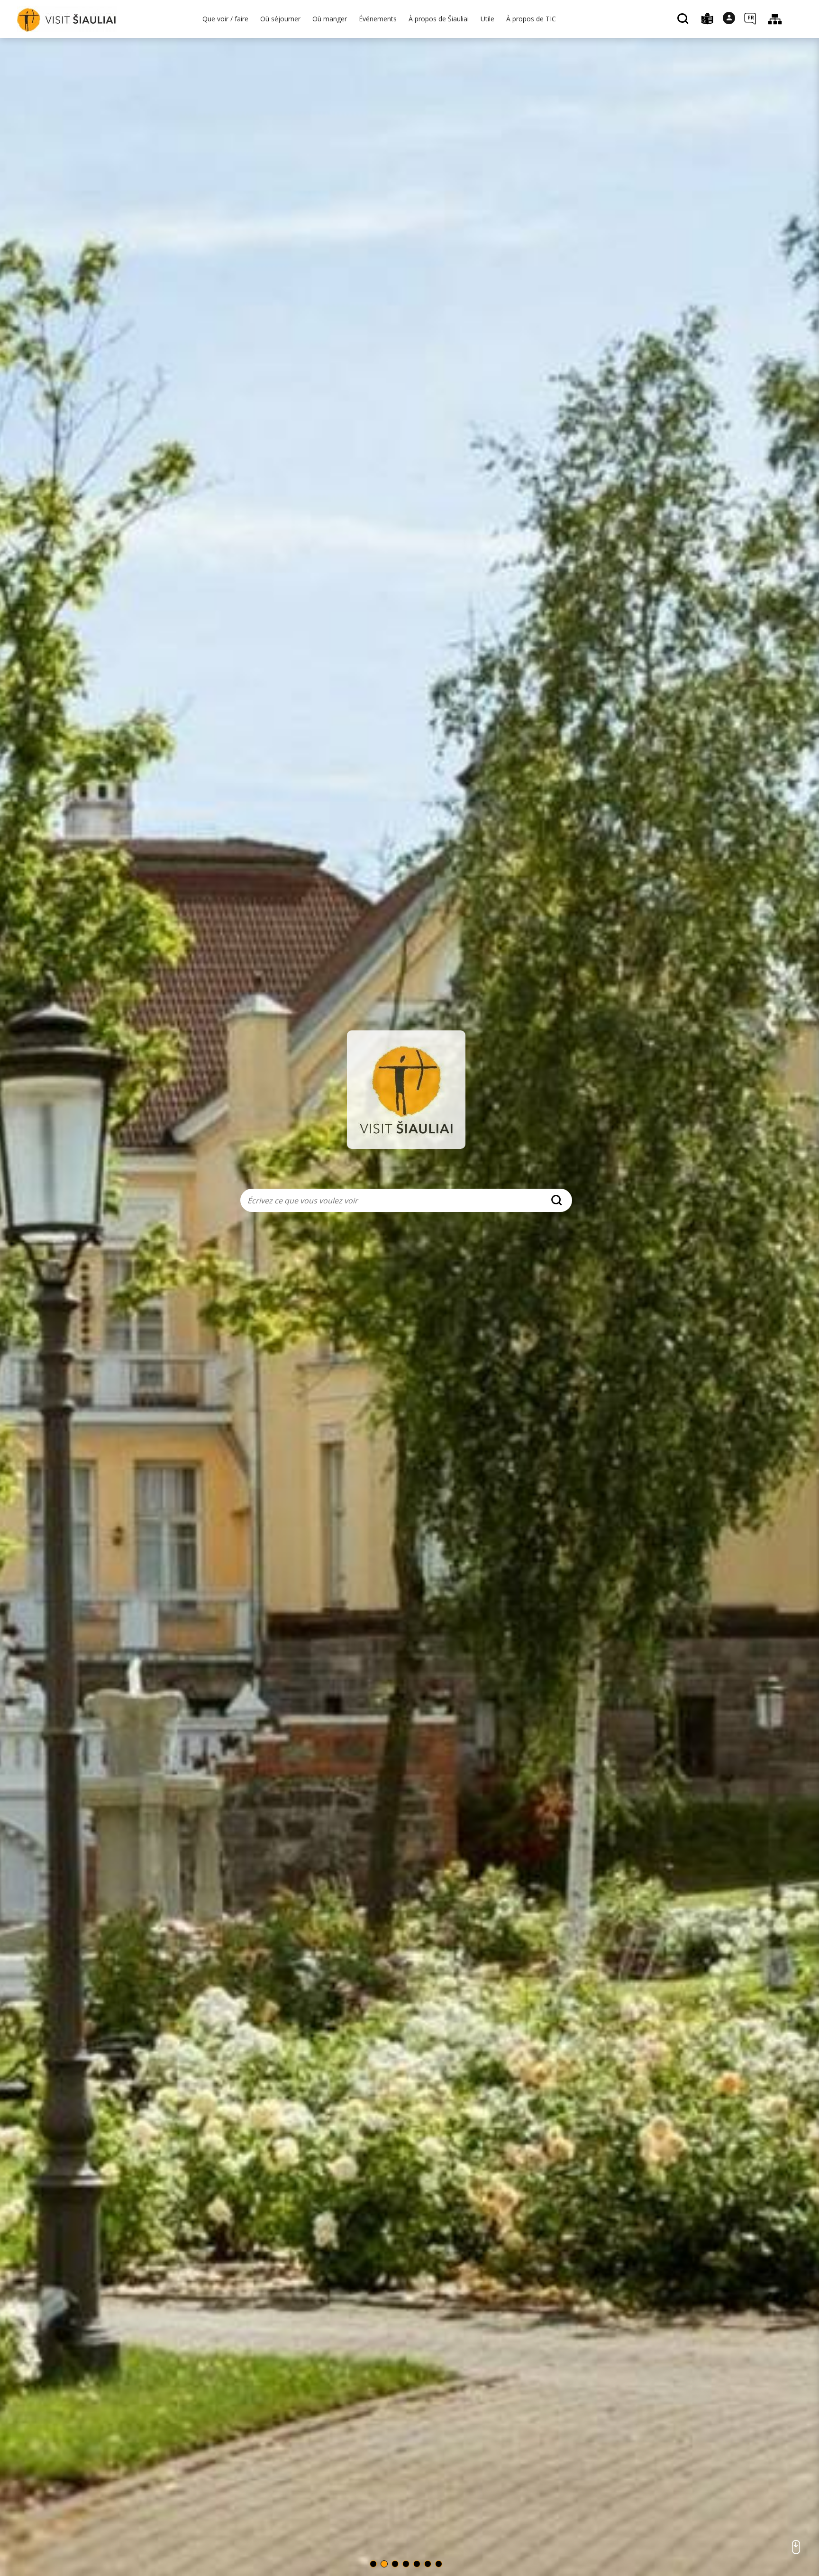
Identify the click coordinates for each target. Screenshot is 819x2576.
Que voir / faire (225, 19)
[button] (373, 2564)
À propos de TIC (531, 19)
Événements (378, 19)
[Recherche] (684, 19)
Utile (487, 19)
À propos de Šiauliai (439, 19)
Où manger (330, 19)
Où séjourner (280, 19)
